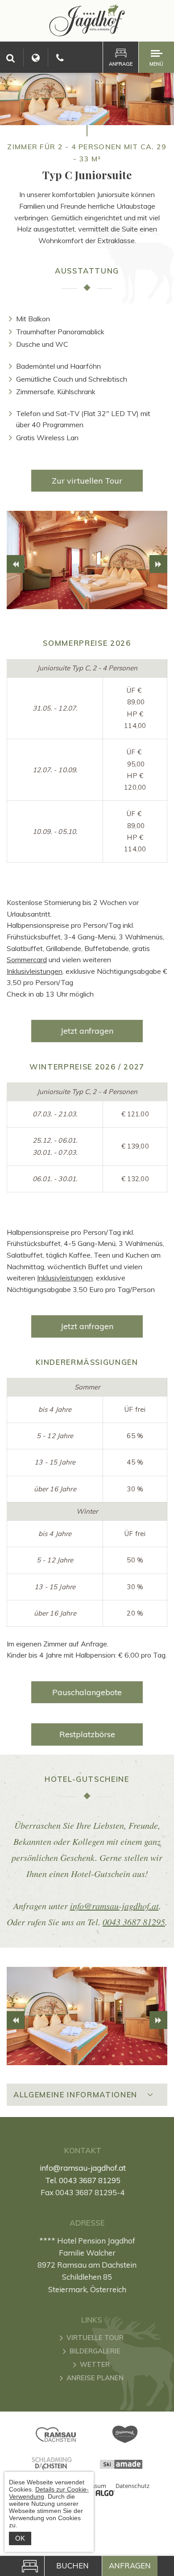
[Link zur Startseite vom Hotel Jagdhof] (87, 34)
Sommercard (27, 960)
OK (20, 2538)
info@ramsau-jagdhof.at (114, 1906)
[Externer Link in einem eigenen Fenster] (56, 2435)
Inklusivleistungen (35, 971)
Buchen (72, 2565)
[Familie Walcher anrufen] (60, 58)
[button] (87, 481)
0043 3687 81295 (134, 1922)
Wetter (95, 2364)
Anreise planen (95, 2378)
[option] (87, 560)
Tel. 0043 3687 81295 (83, 2180)
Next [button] (158, 564)
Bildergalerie (95, 2351)
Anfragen (130, 2565)
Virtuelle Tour (95, 2338)
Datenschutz (132, 2486)
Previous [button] (16, 564)
